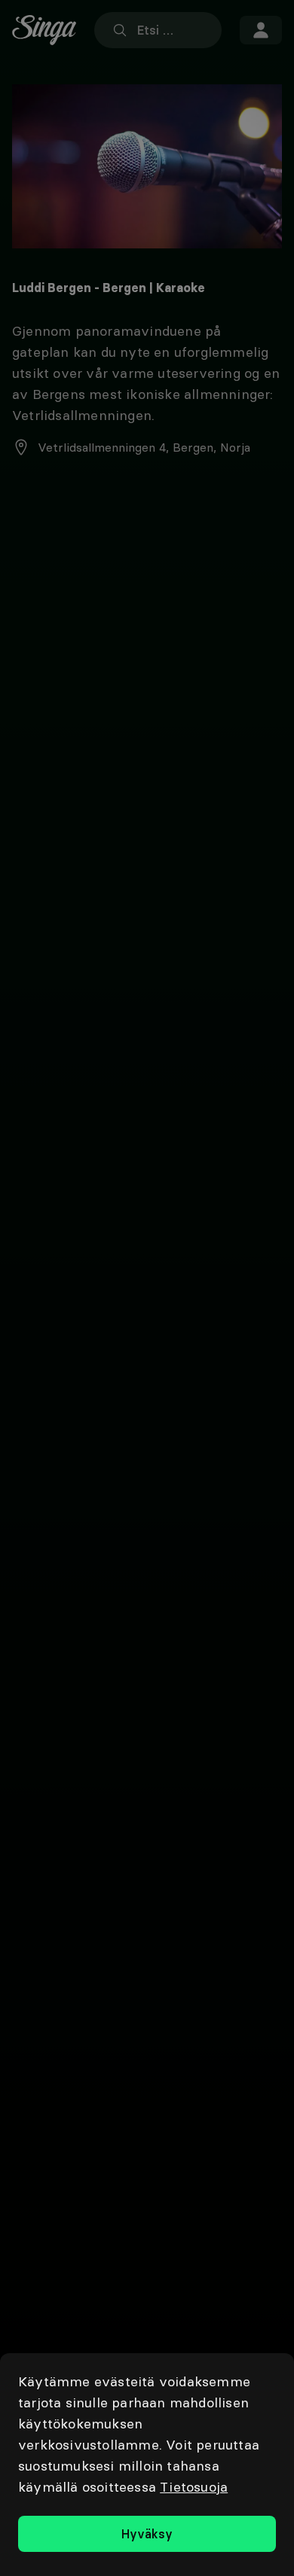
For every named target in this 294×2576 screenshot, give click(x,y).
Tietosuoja (194, 2487)
